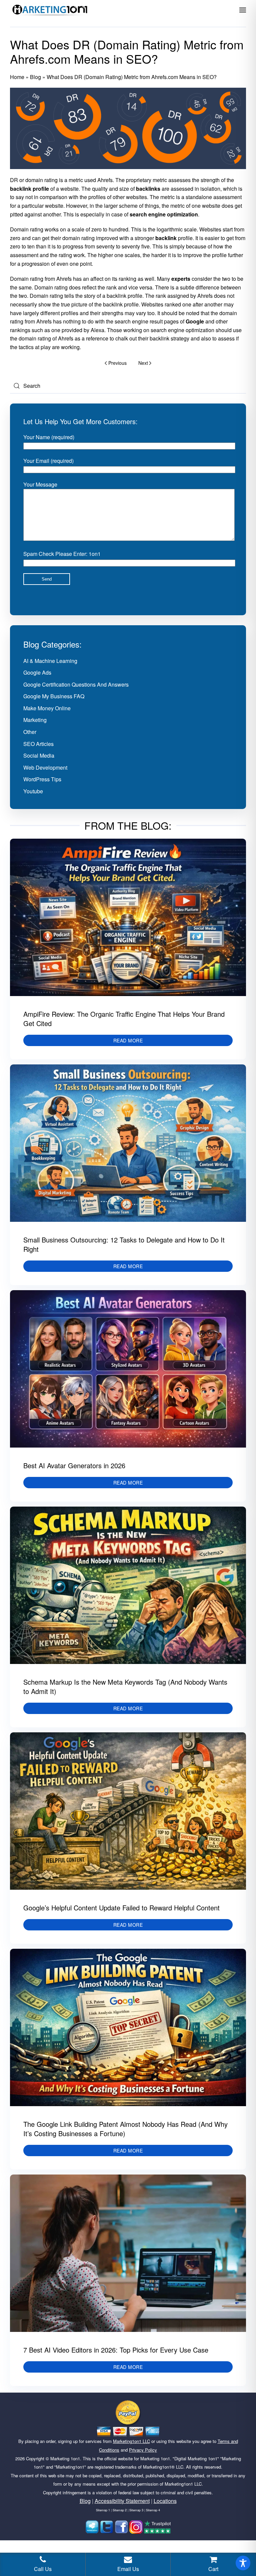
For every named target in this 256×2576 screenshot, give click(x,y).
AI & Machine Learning (50, 661)
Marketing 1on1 (65, 2458)
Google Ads (37, 672)
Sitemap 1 (103, 2510)
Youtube (33, 791)
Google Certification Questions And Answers (76, 684)
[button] (243, 10)
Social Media (39, 755)
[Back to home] (50, 10)
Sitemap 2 (120, 2510)
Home (17, 77)
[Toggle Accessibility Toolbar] (243, 2563)
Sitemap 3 (136, 2510)
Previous (117, 363)
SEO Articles (38, 744)
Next (143, 363)
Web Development (45, 767)
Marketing (35, 720)
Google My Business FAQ (54, 696)
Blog (35, 77)
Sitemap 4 (153, 2510)
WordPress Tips (42, 779)
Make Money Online (47, 708)
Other (30, 732)
